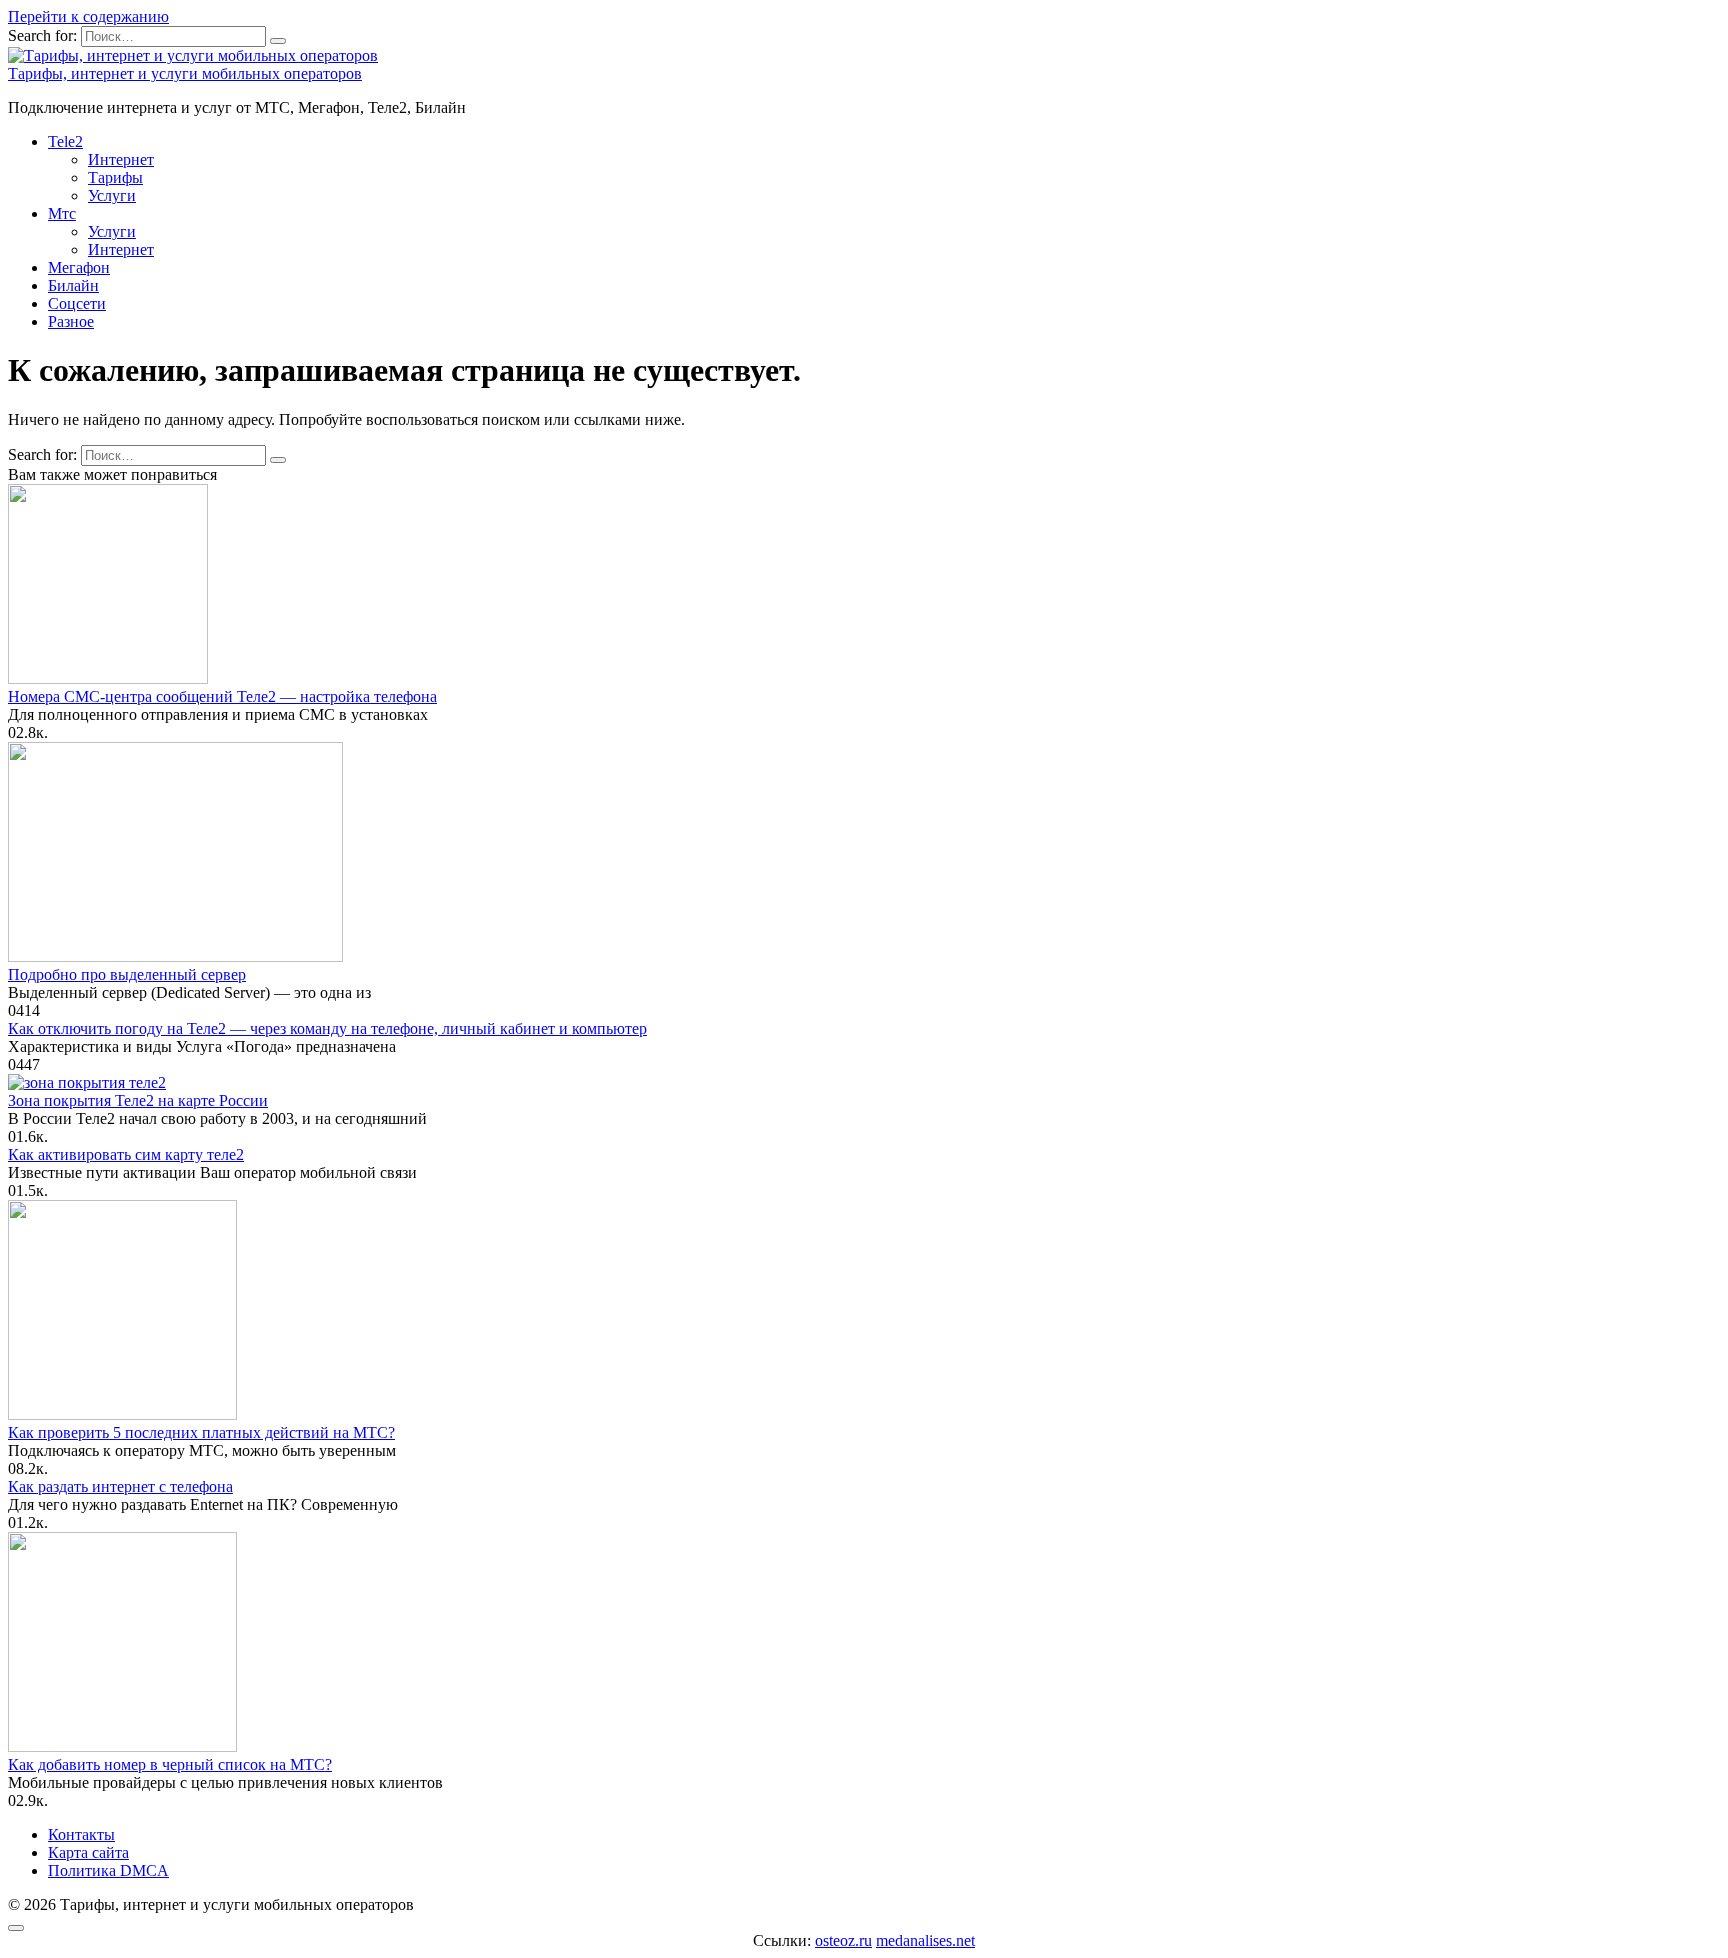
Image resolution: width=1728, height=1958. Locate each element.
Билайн (73, 285)
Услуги (112, 195)
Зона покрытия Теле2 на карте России (138, 1100)
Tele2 (65, 141)
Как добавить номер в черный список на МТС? (170, 1764)
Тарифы (115, 177)
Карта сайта (88, 1852)
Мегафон (79, 267)
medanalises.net (925, 1940)
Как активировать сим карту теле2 (126, 1154)
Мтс (62, 213)
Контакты (81, 1834)
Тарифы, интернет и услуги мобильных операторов (185, 73)
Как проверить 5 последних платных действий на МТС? (201, 1432)
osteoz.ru (843, 1940)
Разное (71, 321)
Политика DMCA (108, 1870)
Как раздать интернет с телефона (120, 1486)
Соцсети (77, 303)
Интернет (121, 159)
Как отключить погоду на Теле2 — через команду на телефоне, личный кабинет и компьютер (327, 1028)
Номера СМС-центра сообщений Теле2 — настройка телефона (222, 696)
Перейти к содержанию (88, 16)
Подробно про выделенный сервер (127, 974)
